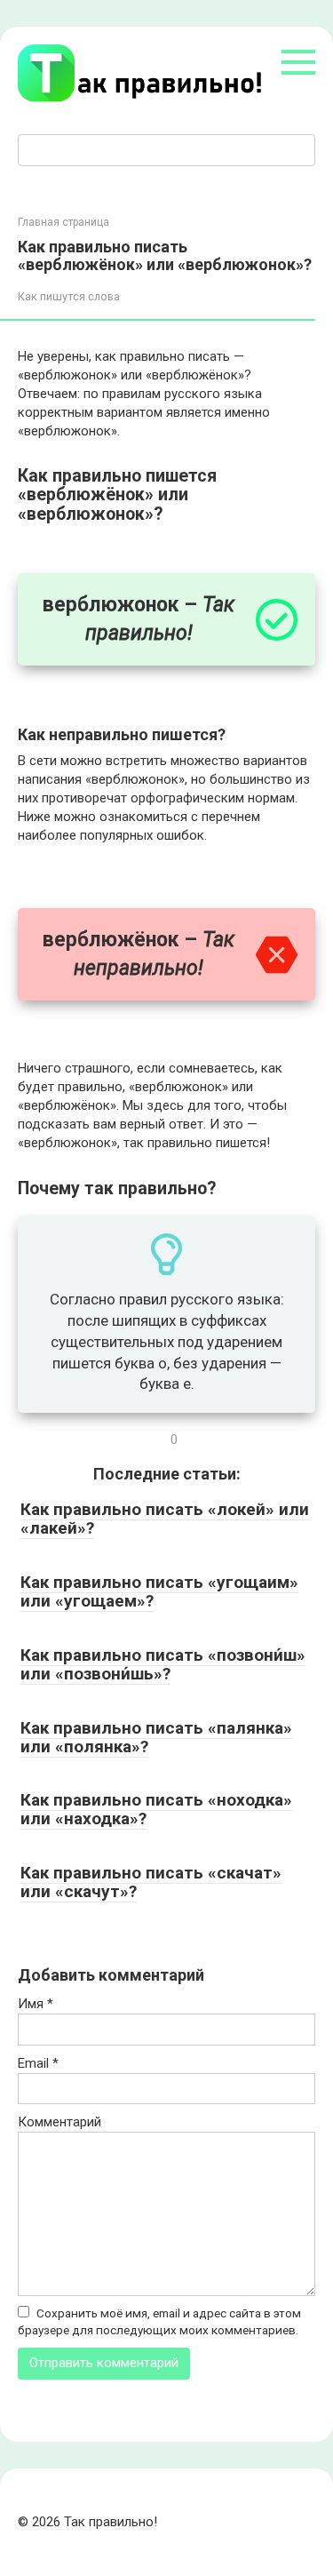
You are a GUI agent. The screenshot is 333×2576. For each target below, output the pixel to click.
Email (38, 2063)
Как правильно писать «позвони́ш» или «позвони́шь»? (163, 1664)
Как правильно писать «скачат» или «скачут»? (151, 1882)
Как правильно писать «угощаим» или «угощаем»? (159, 1591)
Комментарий (59, 2122)
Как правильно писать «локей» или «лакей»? (165, 1519)
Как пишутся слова (69, 296)
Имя (36, 2004)
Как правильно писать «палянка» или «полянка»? (156, 1737)
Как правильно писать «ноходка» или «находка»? (156, 1809)
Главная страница (63, 222)
